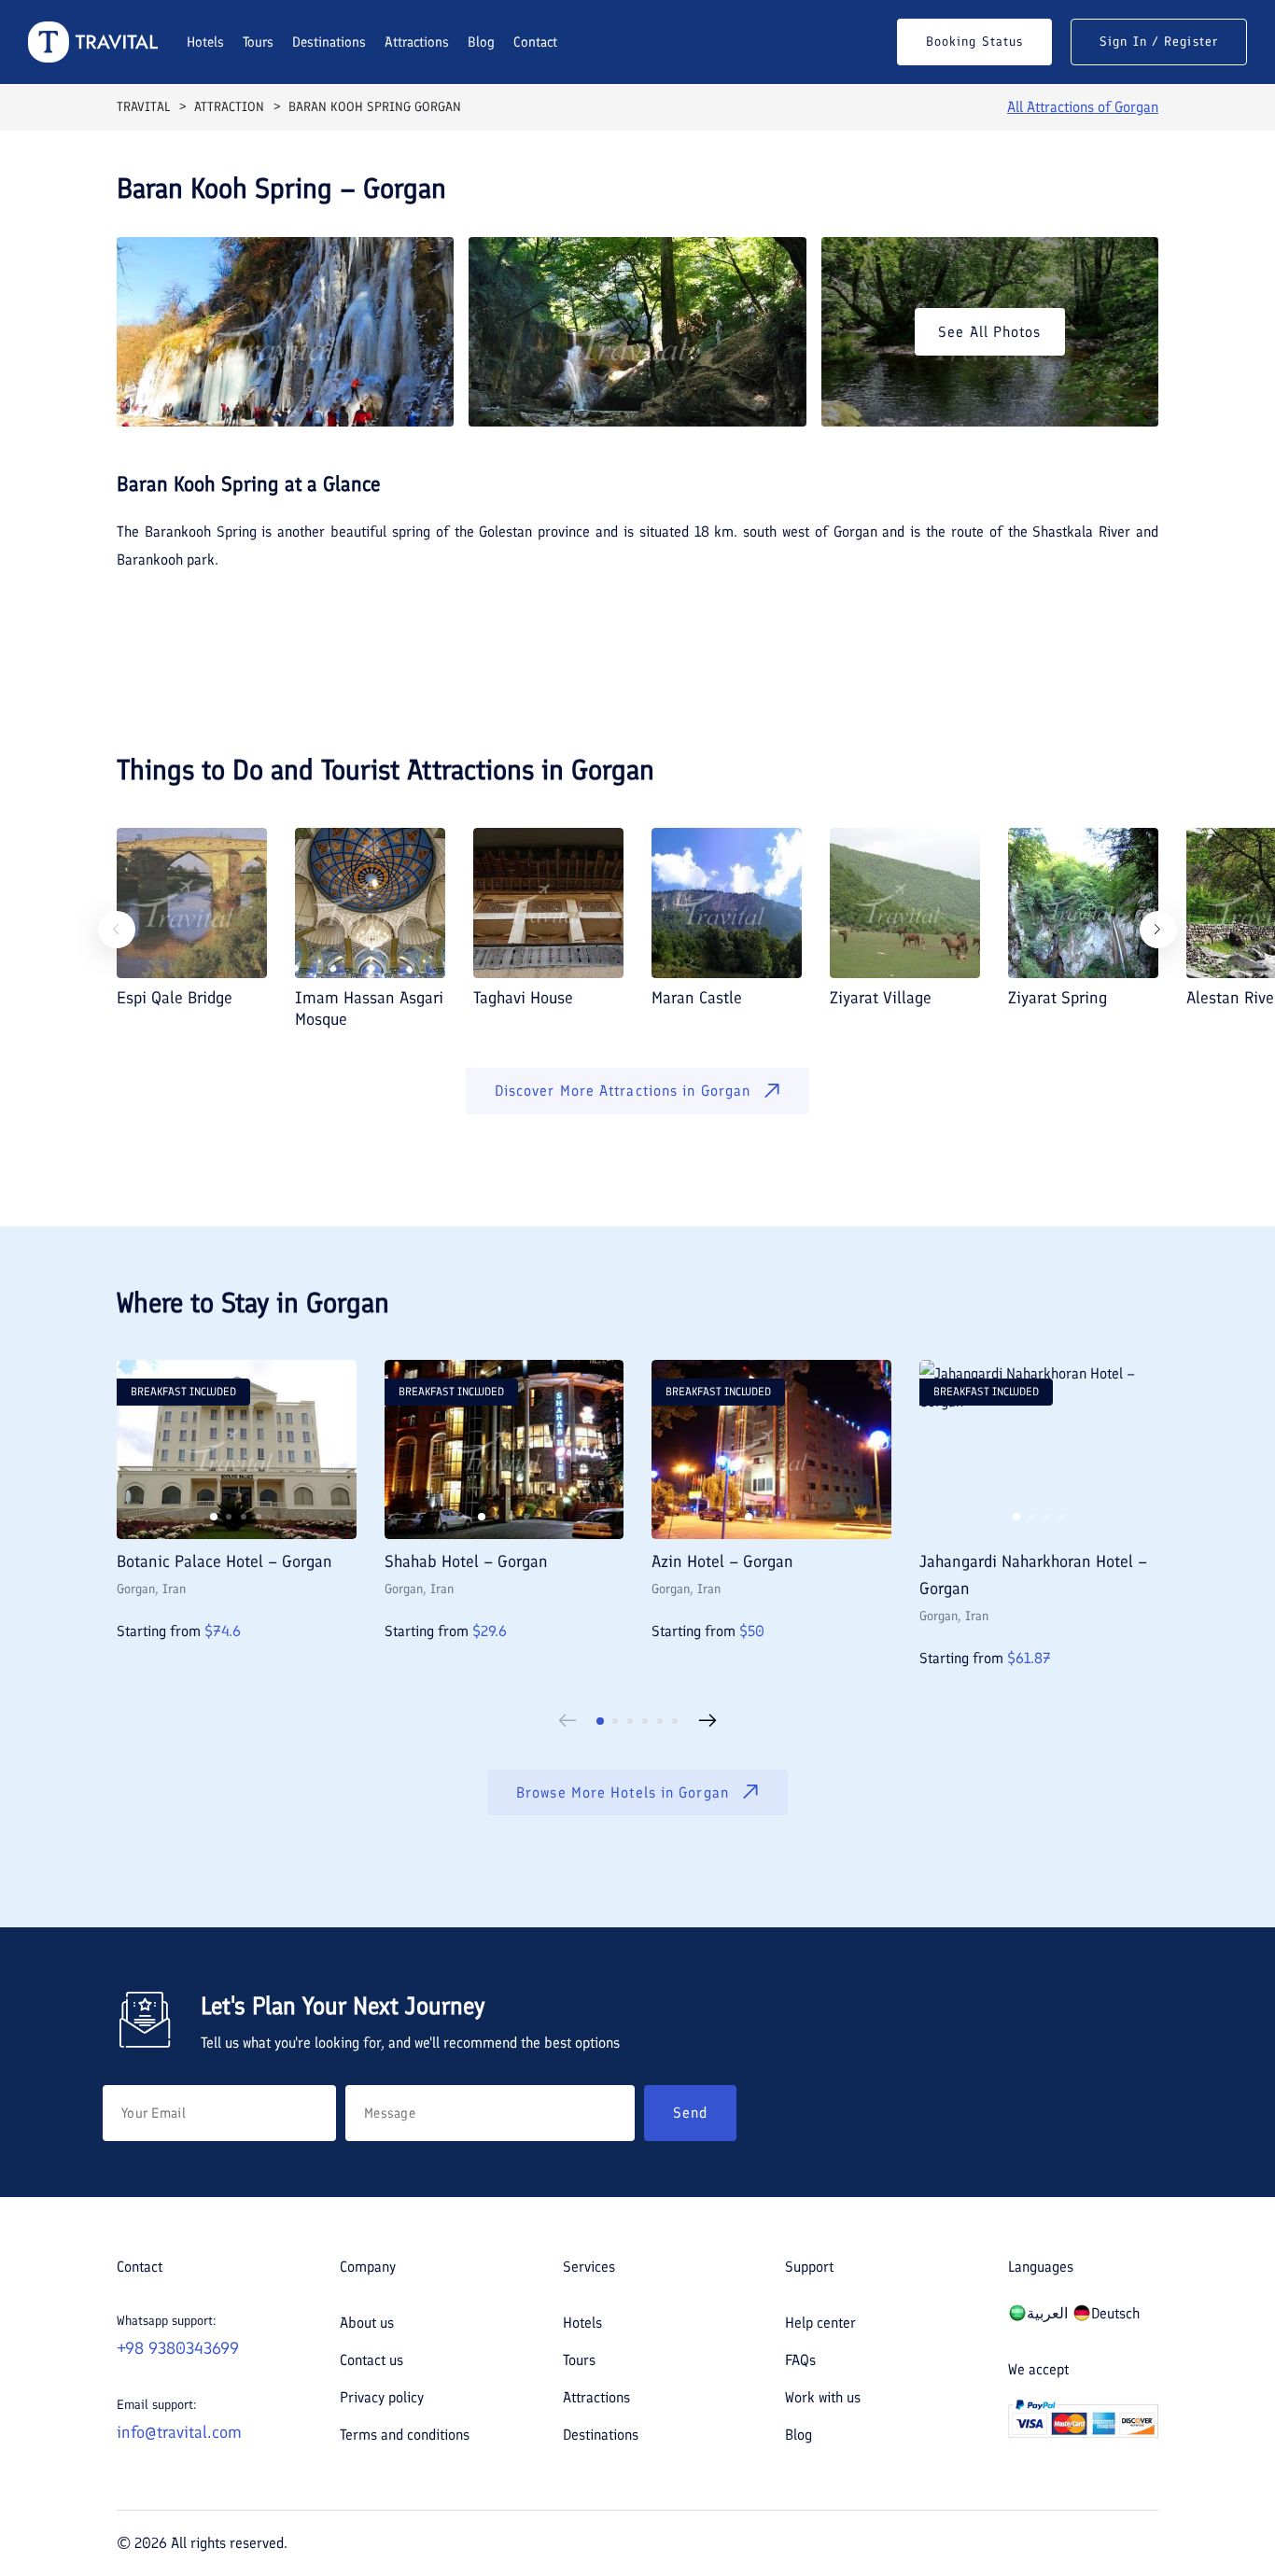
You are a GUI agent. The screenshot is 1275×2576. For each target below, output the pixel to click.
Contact (535, 42)
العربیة (1047, 2313)
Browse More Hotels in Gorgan (623, 1792)
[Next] (1158, 930)
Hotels (205, 42)
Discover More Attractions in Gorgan (623, 1091)
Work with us (823, 2397)
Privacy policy (382, 2397)
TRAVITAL (143, 107)
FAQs (800, 2360)
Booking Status (974, 42)
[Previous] (117, 930)
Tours (258, 42)
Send (690, 2113)
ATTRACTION (229, 107)
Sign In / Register (1159, 42)
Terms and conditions (405, 2435)
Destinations (329, 42)
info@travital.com (179, 2432)
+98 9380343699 (178, 2348)
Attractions (417, 42)
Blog (481, 42)
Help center (820, 2323)
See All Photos (989, 332)
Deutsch (1115, 2313)
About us (367, 2323)
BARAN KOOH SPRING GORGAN (375, 107)
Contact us (371, 2360)
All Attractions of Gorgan (1083, 107)
